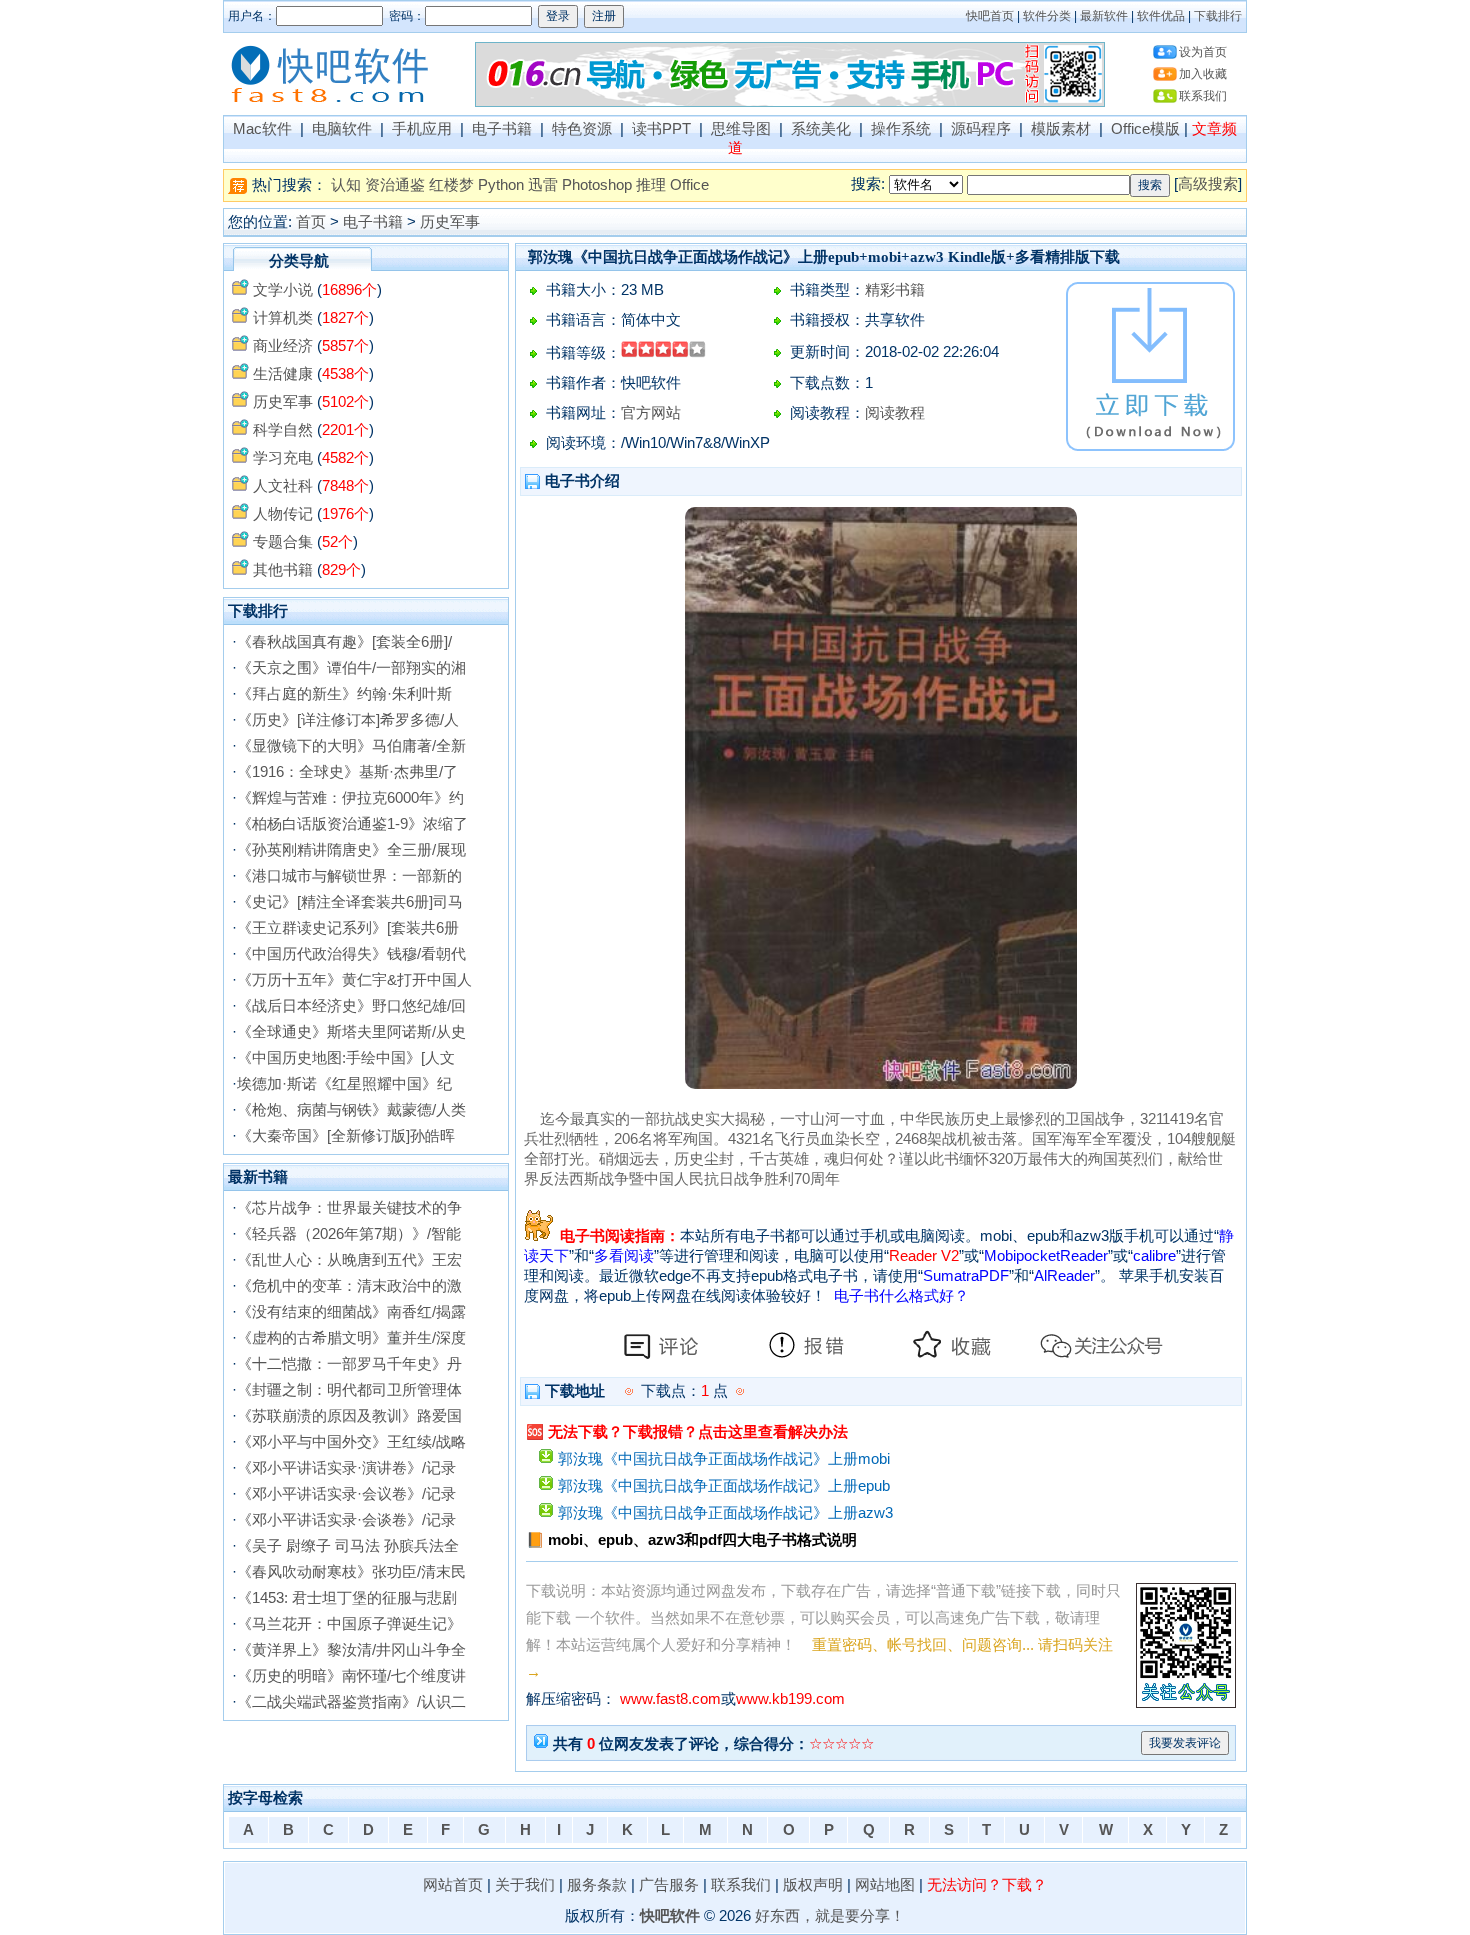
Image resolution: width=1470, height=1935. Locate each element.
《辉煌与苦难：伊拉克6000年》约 (350, 798)
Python (501, 185)
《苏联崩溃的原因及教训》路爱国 (349, 1416)
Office (689, 185)
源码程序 (981, 129)
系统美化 (821, 129)
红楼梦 (451, 185)
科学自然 (283, 430)
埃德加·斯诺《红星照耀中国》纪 (344, 1084)
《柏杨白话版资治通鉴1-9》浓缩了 (352, 824)
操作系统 (901, 129)
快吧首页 (990, 16)
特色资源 (582, 129)
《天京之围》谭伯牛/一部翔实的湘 (351, 668)
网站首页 (453, 1885)
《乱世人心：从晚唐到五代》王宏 (349, 1260)
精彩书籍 (895, 290)
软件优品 (1161, 16)
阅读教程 (895, 413)
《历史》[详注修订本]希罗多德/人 (348, 720)
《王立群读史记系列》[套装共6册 (348, 928)
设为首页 (1203, 52)
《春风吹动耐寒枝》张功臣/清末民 (351, 1572)
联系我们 (1203, 96)
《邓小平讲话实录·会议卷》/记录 (346, 1494)
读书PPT (661, 129)
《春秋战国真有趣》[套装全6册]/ (344, 642)
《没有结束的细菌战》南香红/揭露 (351, 1312)
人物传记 (283, 514)
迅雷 (543, 185)
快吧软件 (670, 1916)
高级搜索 (1208, 184)
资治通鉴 (395, 185)
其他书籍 (283, 570)
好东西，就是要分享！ (830, 1916)
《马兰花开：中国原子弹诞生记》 (349, 1624)
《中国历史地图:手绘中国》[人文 (346, 1058)
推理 (651, 185)
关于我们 (525, 1885)
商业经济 (283, 346)
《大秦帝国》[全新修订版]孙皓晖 (346, 1136)
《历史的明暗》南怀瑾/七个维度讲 (351, 1676)
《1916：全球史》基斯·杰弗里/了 (347, 772)
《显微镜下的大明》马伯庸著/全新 (351, 746)
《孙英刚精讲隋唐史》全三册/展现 (351, 850)
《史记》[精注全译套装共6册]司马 (350, 902)
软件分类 (1047, 16)
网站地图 (885, 1885)
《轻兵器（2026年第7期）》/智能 (349, 1234)
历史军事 (450, 222)
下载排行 (1218, 16)
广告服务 (669, 1885)
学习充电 (283, 458)
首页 (311, 222)
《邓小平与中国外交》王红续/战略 (351, 1442)
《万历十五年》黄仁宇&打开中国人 (354, 980)
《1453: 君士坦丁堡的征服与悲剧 (347, 1598)
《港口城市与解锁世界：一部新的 (349, 876)
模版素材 (1061, 129)
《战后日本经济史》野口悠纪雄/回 (351, 1006)
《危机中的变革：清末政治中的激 (349, 1286)
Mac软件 (262, 129)
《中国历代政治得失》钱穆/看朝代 (351, 954)
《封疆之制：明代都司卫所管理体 (349, 1390)
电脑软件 (342, 129)
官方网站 (651, 413)
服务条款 (597, 1885)
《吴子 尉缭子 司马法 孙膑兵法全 (348, 1546)
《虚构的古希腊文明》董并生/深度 (351, 1338)
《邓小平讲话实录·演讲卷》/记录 (346, 1468)
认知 (346, 185)
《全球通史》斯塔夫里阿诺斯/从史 (351, 1032)
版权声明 (813, 1885)
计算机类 (283, 318)
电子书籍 (502, 129)
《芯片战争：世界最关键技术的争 (349, 1208)
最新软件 (1104, 16)
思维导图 (741, 129)
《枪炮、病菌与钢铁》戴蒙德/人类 (351, 1110)
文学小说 (283, 290)
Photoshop (597, 185)
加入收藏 (1203, 74)
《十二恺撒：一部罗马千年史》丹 (349, 1364)
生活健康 (283, 374)
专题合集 (283, 542)
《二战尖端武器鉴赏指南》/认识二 (351, 1702)
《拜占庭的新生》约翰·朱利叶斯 (344, 694)
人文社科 (283, 486)
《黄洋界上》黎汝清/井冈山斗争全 (351, 1650)
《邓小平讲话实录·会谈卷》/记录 (346, 1520)
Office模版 (1145, 129)
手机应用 (422, 129)
